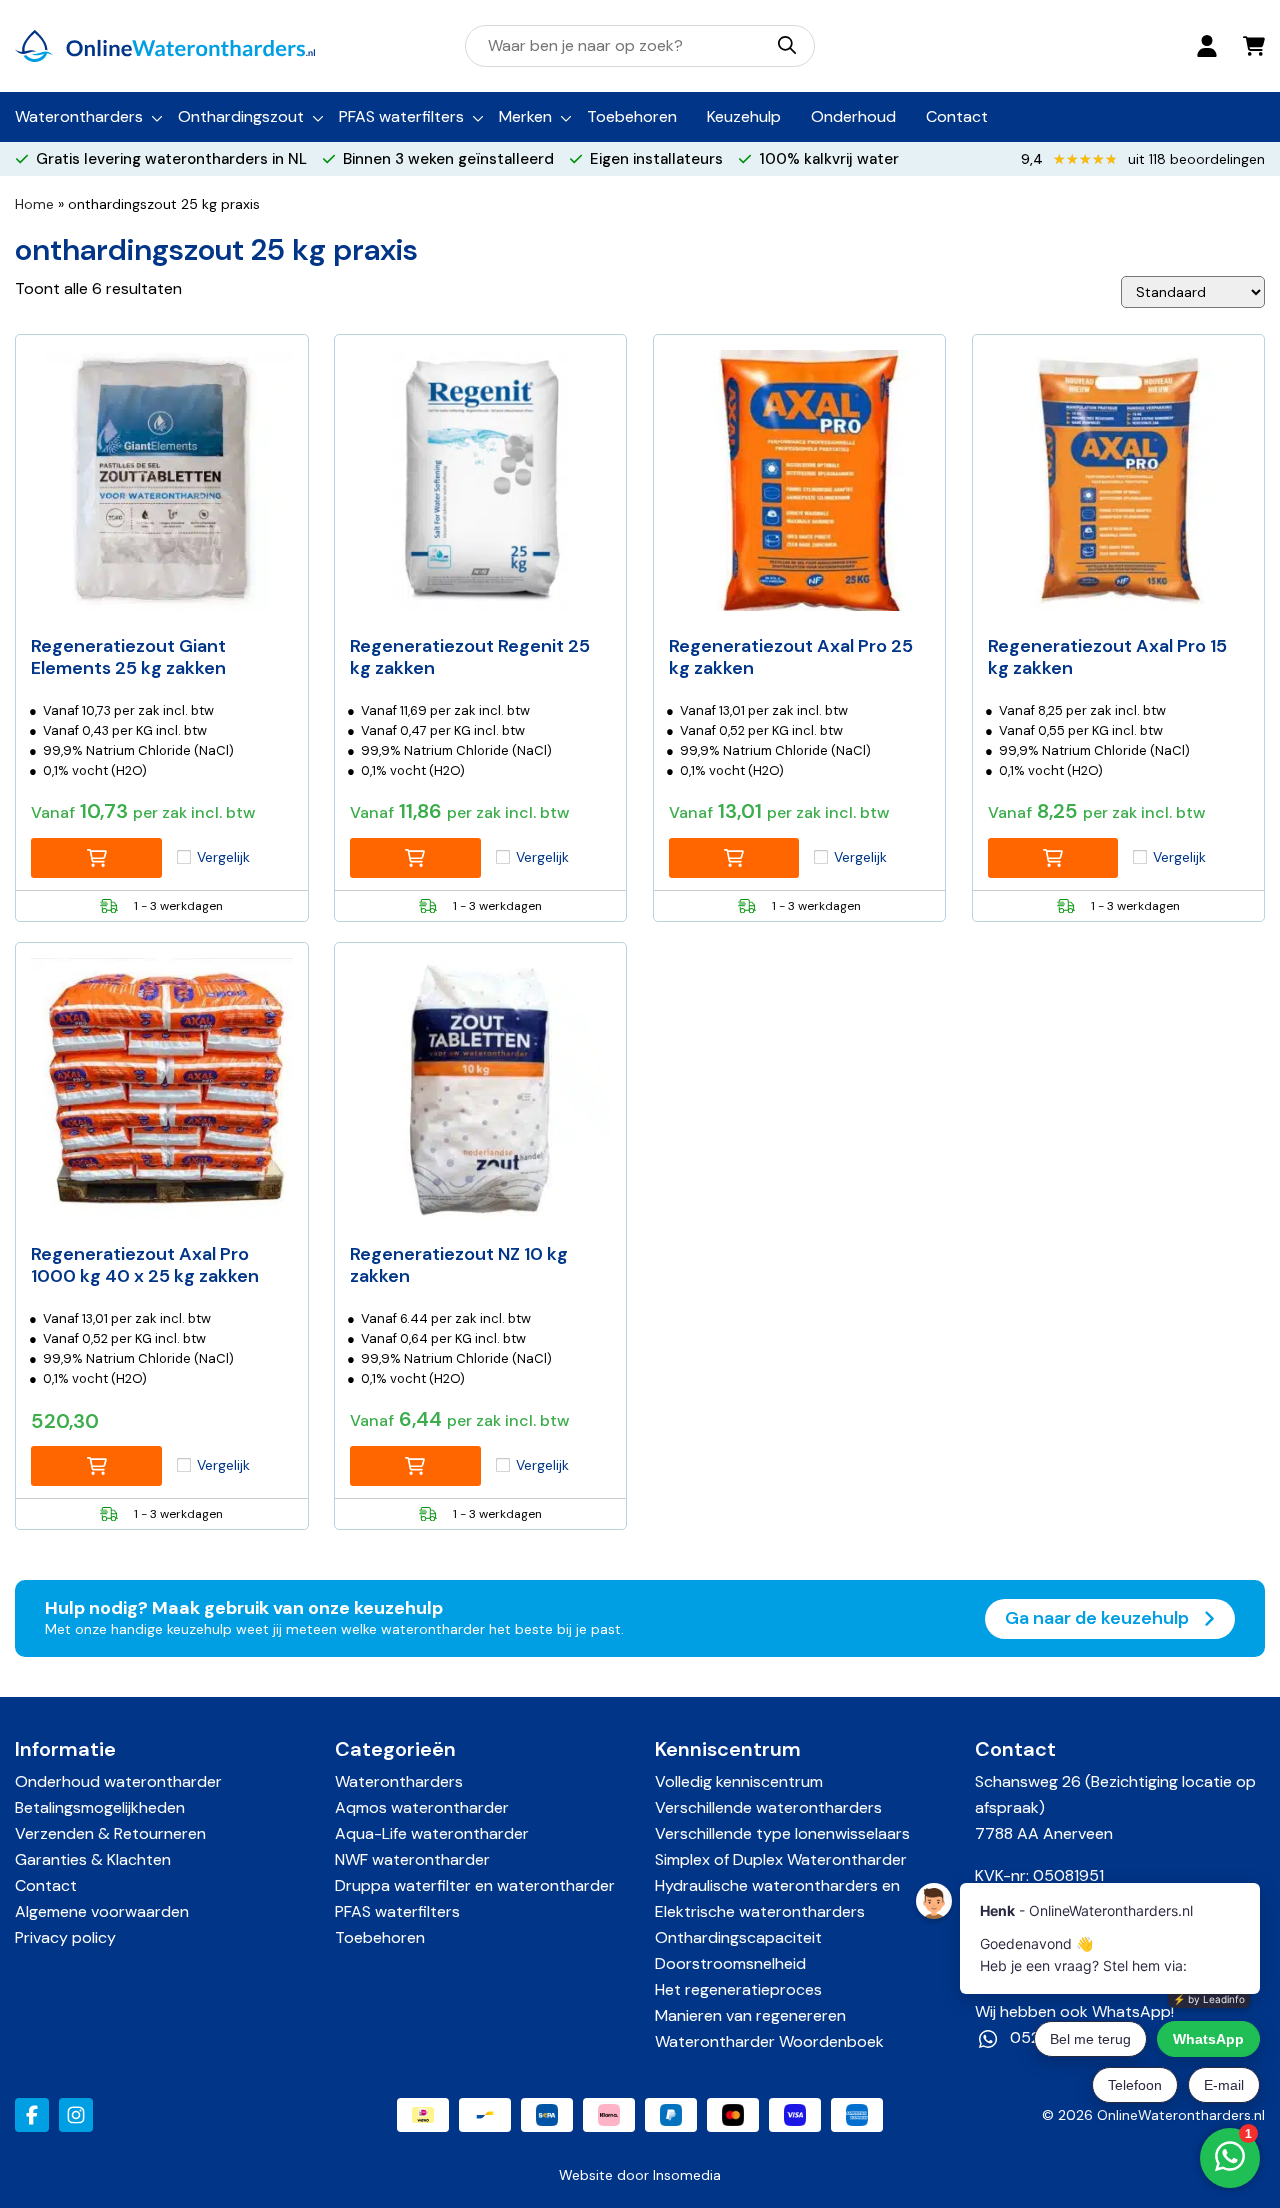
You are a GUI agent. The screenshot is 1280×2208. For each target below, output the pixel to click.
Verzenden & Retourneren (110, 1833)
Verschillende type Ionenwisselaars (782, 1833)
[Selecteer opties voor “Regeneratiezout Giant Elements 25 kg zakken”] (96, 858)
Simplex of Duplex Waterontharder (781, 1859)
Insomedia (687, 2175)
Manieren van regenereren (750, 2015)
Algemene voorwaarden (102, 1911)
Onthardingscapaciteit (738, 1937)
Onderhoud (853, 116)
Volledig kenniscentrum (739, 1781)
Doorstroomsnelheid (730, 1963)
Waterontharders (79, 116)
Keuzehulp (744, 116)
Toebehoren (632, 116)
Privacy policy (65, 1937)
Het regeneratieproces (738, 1989)
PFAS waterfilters (401, 116)
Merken (525, 116)
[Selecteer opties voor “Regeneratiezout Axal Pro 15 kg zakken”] (1053, 858)
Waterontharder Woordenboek (769, 2041)
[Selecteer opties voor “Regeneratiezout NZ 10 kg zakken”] (415, 1466)
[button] (96, 1466)
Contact (957, 116)
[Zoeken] (787, 45)
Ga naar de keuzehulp (1099, 1618)
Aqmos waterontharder (422, 1807)
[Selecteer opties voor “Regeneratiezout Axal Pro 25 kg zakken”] (734, 858)
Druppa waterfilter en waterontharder (475, 1885)
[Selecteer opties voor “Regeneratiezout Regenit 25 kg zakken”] (415, 858)
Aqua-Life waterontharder (432, 1833)
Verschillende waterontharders (768, 1807)
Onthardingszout (241, 116)
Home (34, 204)
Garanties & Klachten (93, 1859)
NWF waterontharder (412, 1859)
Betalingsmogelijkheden (100, 1807)
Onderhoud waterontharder (118, 1781)
